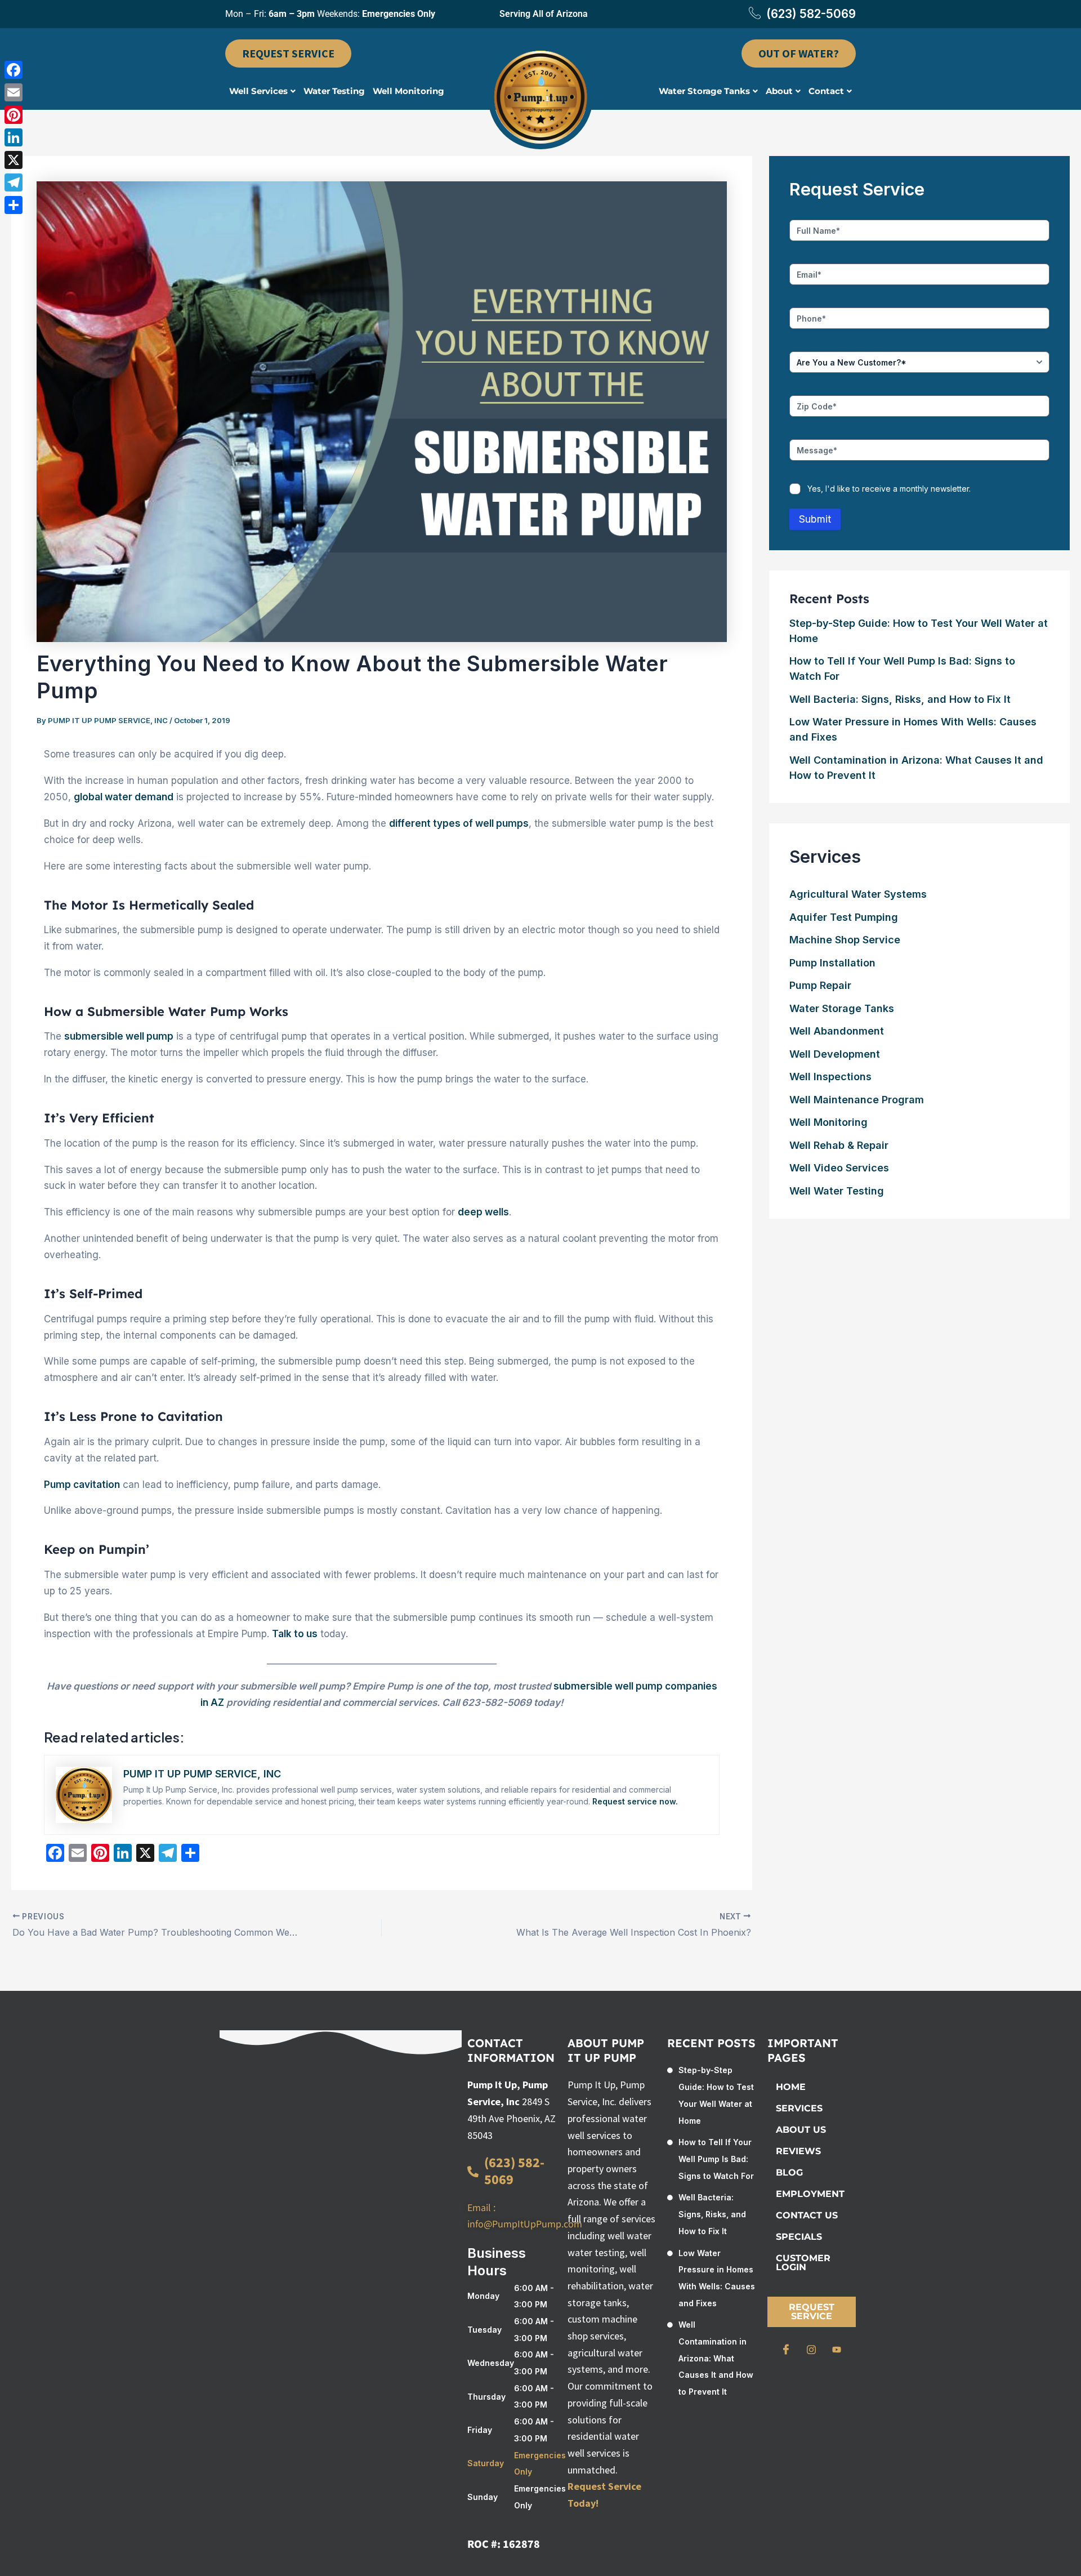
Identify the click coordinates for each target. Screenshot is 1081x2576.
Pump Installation (832, 963)
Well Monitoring (408, 91)
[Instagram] (811, 2350)
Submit (815, 519)
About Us (801, 2130)
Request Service (812, 2312)
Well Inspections (830, 1077)
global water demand (124, 797)
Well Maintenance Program (857, 1100)
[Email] (14, 92)
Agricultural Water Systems (858, 894)
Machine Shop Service (845, 940)
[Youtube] (837, 2350)
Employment (810, 2194)
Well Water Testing (837, 1191)
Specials (799, 2237)
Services (799, 2108)
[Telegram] (14, 182)
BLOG (789, 2172)
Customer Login (803, 2263)
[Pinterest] (14, 115)
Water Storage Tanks (704, 91)
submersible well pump (119, 1036)
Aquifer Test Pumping (844, 917)
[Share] (14, 205)
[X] (14, 160)
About (779, 91)
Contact (826, 91)
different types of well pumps (459, 823)
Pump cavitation (82, 1485)
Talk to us (295, 1634)
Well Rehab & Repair (839, 1145)
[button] (262, 91)
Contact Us (807, 2215)
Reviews (798, 2151)
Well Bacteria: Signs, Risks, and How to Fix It (900, 699)
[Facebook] (786, 2350)
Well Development (835, 1054)
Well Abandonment (837, 1031)
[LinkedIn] (14, 137)
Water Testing (334, 91)
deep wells (483, 1212)
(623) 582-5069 (811, 14)
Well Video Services (839, 1168)
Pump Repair (820, 985)
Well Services (258, 91)
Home (791, 2087)
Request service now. (635, 1801)
